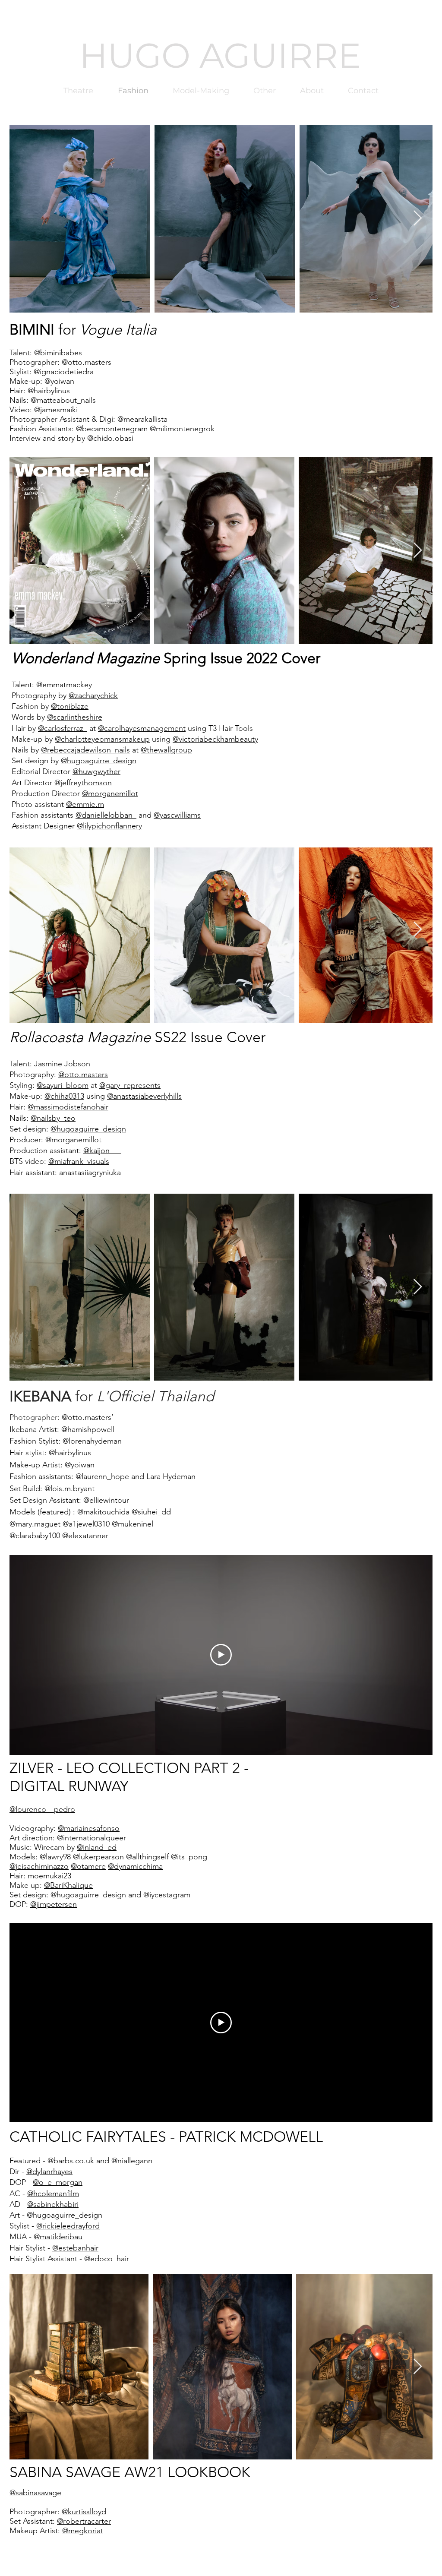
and (158, 1895)
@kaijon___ (102, 1151)
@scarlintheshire (75, 717)
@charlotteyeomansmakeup (102, 739)
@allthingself (147, 1857)
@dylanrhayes (49, 2171)
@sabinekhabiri (53, 2204)
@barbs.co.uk (71, 2161)
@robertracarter (84, 2521)
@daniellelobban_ (106, 815)
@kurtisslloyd (84, 2512)
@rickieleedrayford (68, 2226)
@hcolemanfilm (53, 2194)
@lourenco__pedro (42, 1809)
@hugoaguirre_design (99, 761)
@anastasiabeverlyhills (144, 1096)
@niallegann (132, 2161)
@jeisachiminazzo (39, 1866)
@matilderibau (58, 2237)
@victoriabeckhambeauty (215, 739)
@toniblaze (70, 706)
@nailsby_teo (53, 1118)
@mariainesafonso (89, 1828)
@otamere (88, 1866)
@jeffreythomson (83, 783)
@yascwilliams (177, 815)
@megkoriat (83, 2531)
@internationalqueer (92, 1838)
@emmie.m (85, 804)
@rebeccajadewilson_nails (85, 750)
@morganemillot (110, 793)
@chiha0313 (64, 1096)
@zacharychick (93, 695)
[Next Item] (418, 219)
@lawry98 (55, 1857)
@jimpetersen (54, 1904)
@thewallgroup (166, 750)
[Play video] (221, 1655)
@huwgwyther (96, 771)
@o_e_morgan (58, 2182)
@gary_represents (130, 1085)
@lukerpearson (98, 1857)
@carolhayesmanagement (142, 728)
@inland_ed (97, 1847)
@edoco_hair (107, 2259)
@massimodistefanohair (68, 1107)
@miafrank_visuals (79, 1161)
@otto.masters (83, 1075)
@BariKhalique (68, 1885)
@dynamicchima (135, 1866)
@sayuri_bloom (63, 1085)
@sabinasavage (35, 2493)
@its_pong (189, 1857)
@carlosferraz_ (63, 728)
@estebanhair (75, 2248)
